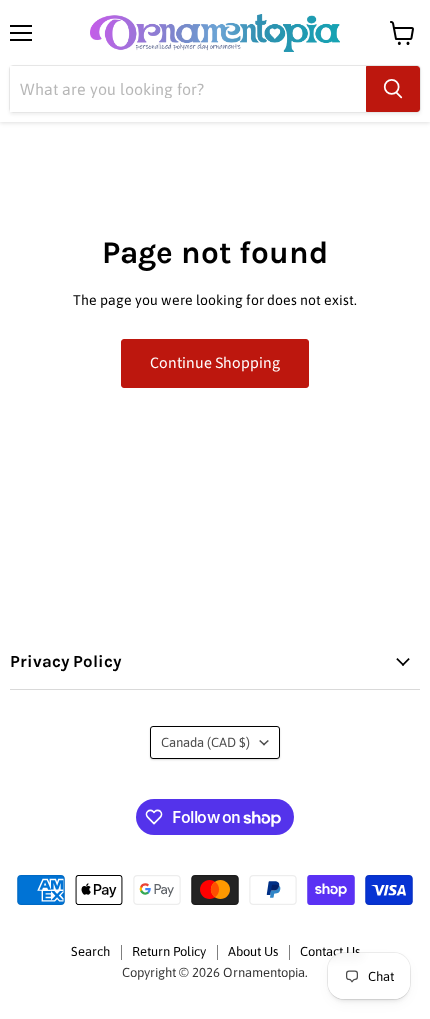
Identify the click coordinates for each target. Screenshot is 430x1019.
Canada (205, 742)
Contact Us (330, 951)
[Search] (393, 89)
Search (90, 951)
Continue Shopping (215, 363)
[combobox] (188, 89)
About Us (253, 951)
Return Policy (169, 951)
